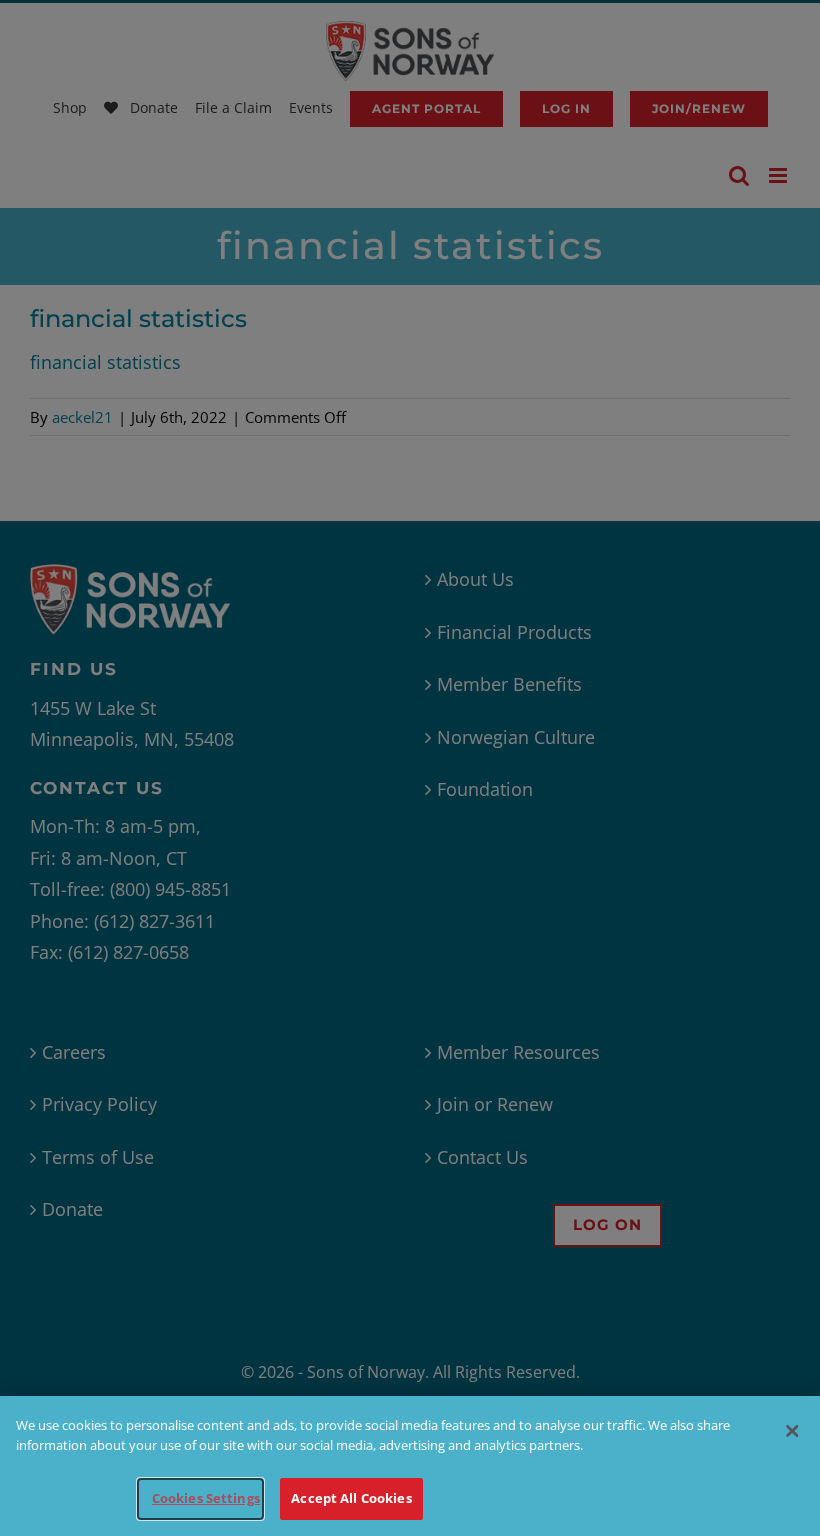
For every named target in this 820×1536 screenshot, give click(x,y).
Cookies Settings (206, 1498)
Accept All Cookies (351, 1498)
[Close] (792, 1431)
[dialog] (410, 1466)
